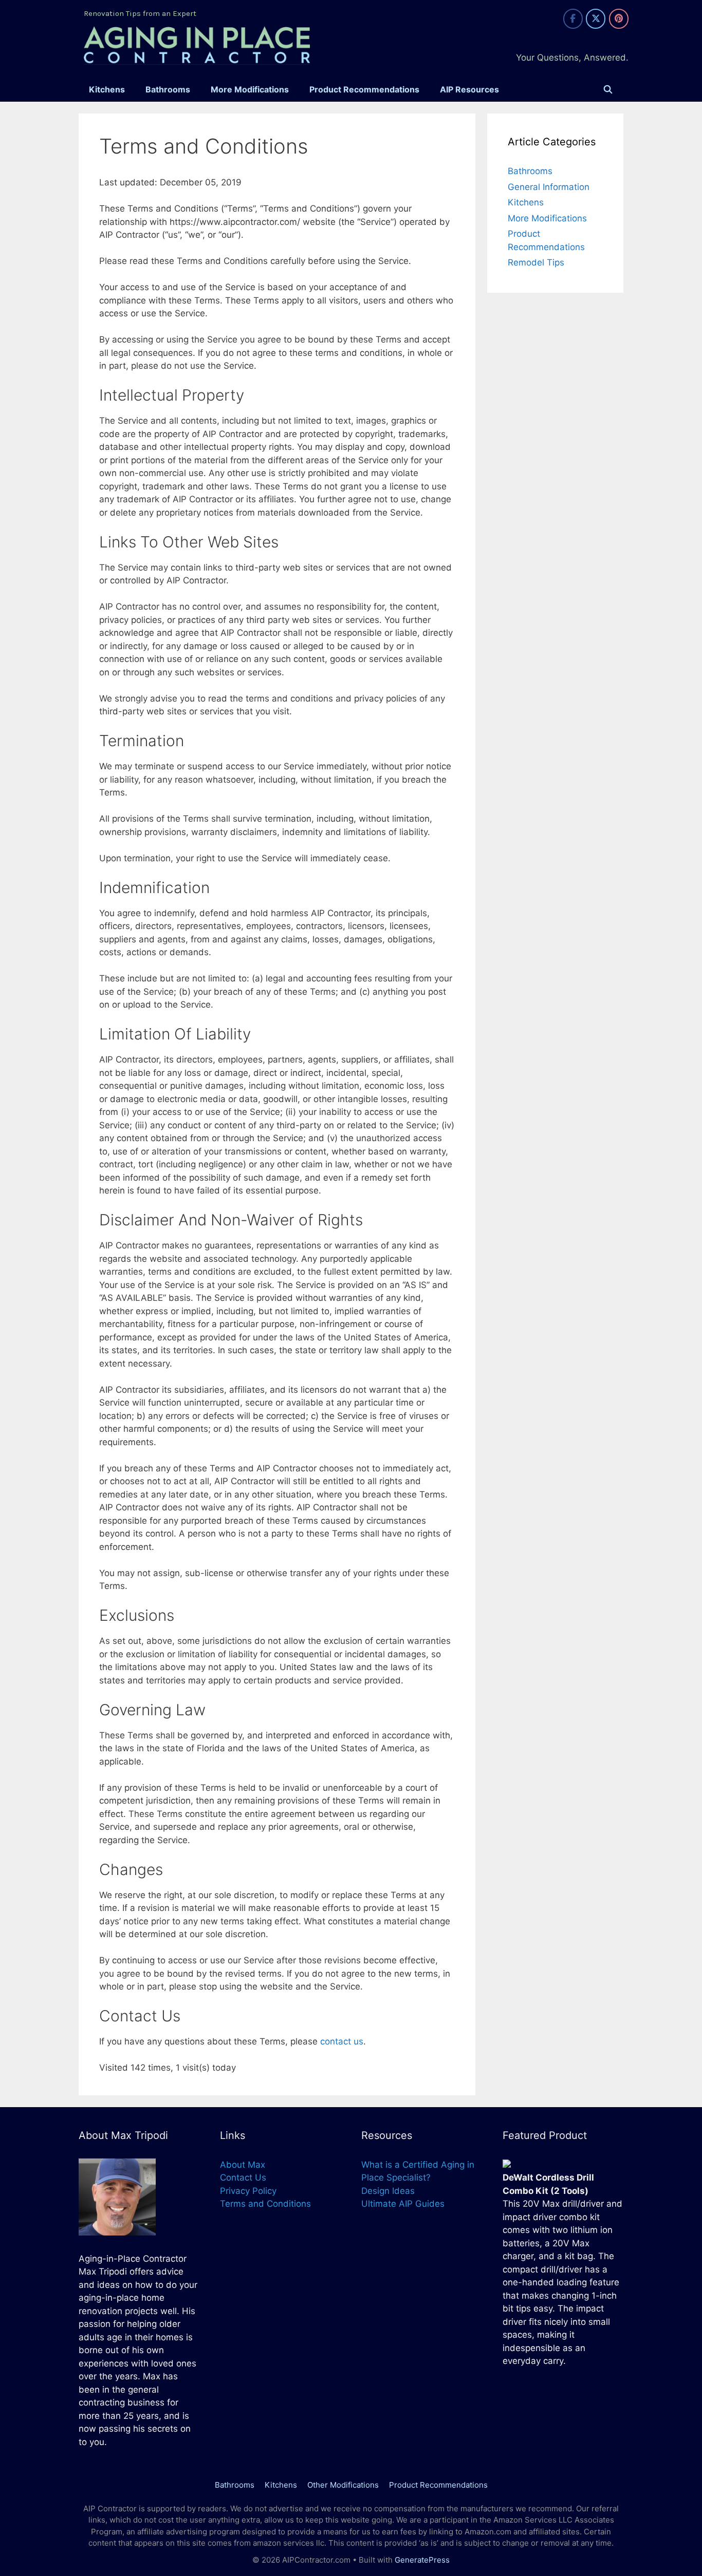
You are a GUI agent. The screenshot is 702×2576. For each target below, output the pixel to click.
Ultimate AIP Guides (403, 2204)
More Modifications (250, 89)
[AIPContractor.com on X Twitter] (596, 19)
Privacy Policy (248, 2191)
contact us (342, 2041)
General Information (549, 187)
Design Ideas (388, 2191)
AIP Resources (469, 89)
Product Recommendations (364, 89)
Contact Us (243, 2177)
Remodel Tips (536, 262)
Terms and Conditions (265, 2204)
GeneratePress (422, 2560)
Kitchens (107, 89)
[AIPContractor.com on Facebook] (573, 19)
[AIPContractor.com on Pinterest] (619, 19)
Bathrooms (168, 89)
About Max (243, 2165)
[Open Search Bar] (608, 90)
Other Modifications (343, 2485)
